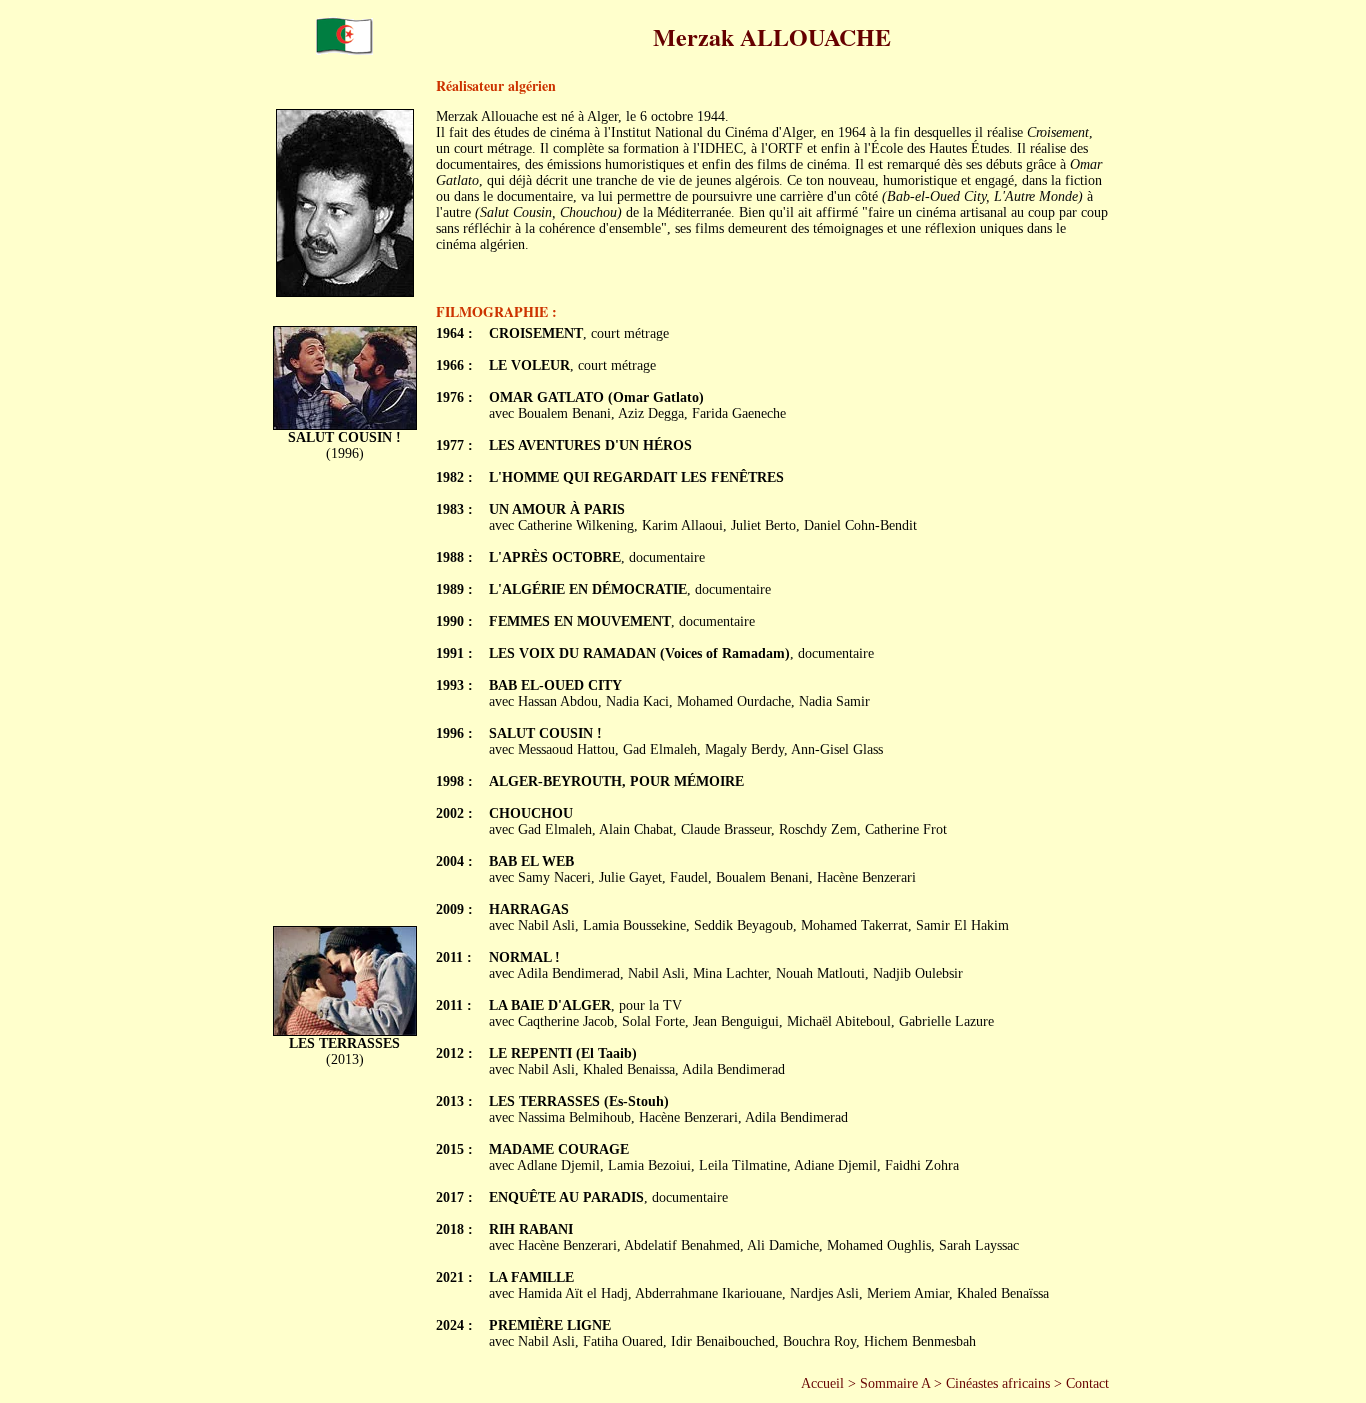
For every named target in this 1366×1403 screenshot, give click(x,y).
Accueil (822, 1383)
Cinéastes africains (998, 1383)
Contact (1087, 1383)
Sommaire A (895, 1383)
